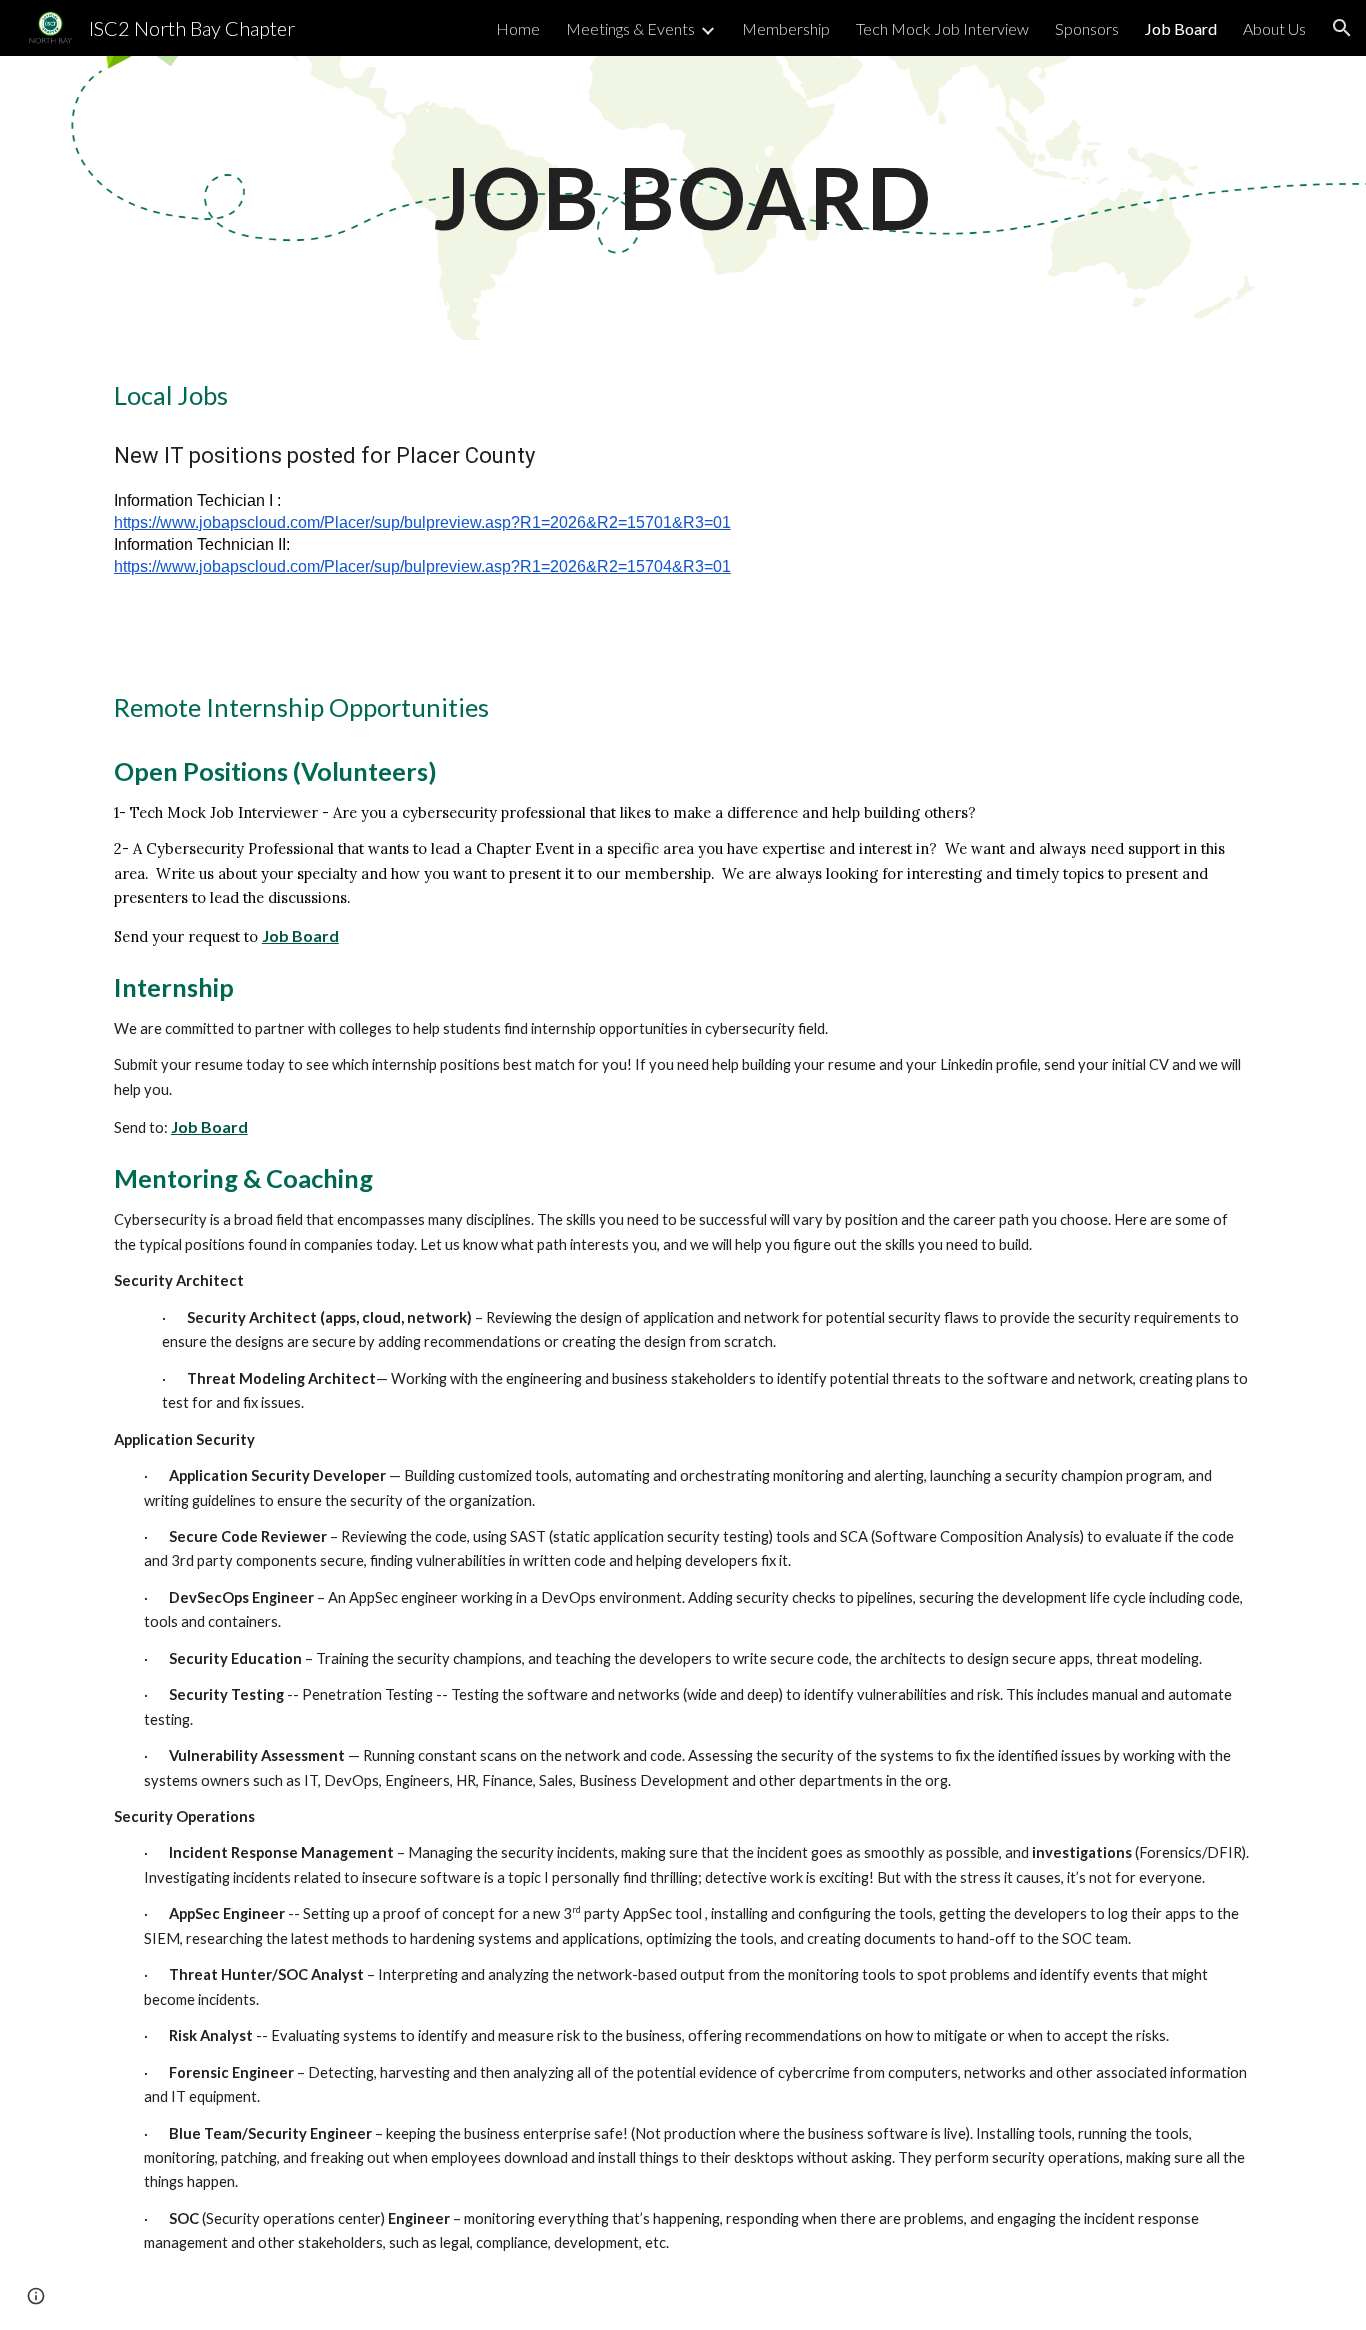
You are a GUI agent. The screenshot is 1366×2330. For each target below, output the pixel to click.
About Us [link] (1274, 28)
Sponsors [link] (1087, 28)
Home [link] (518, 28)
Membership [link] (786, 28)
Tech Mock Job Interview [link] (942, 28)
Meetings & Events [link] (630, 28)
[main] (683, 197)
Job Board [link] (1181, 28)
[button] (1342, 28)
